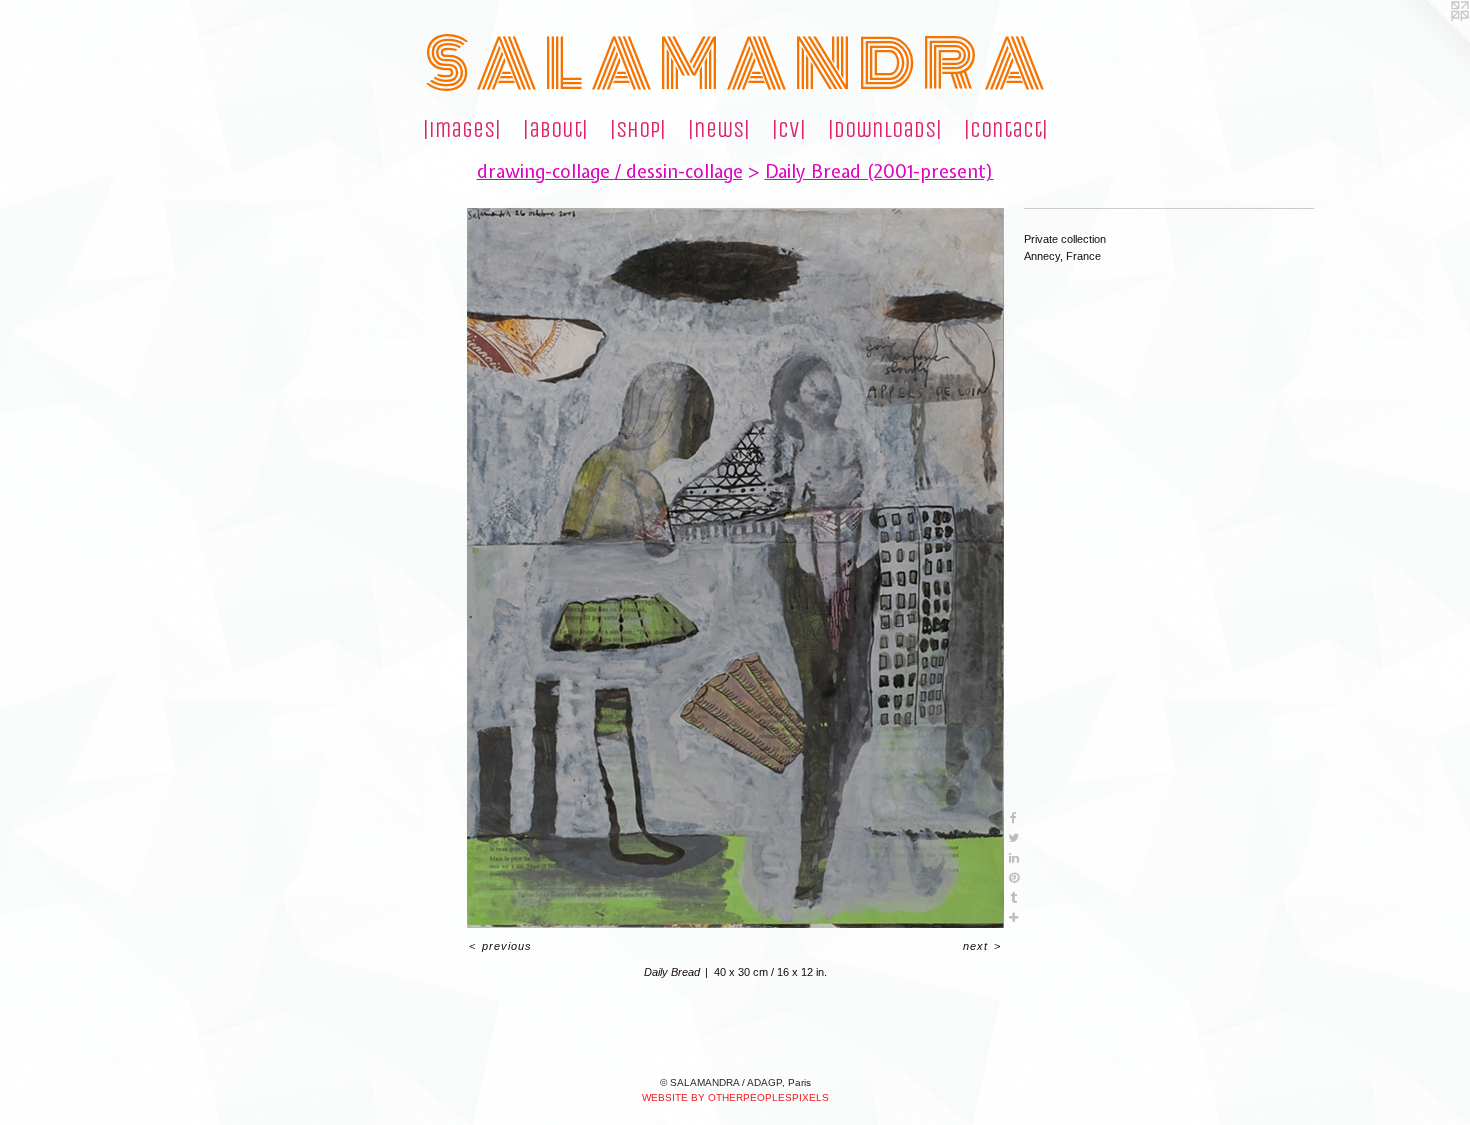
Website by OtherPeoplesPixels (735, 1097)
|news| (719, 130)
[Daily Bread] (735, 568)
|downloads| (885, 130)
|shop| (638, 130)
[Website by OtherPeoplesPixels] (1430, 40)
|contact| (1006, 130)
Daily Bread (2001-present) (879, 171)
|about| (555, 130)
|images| (462, 130)
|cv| (789, 130)
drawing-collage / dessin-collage (610, 171)
